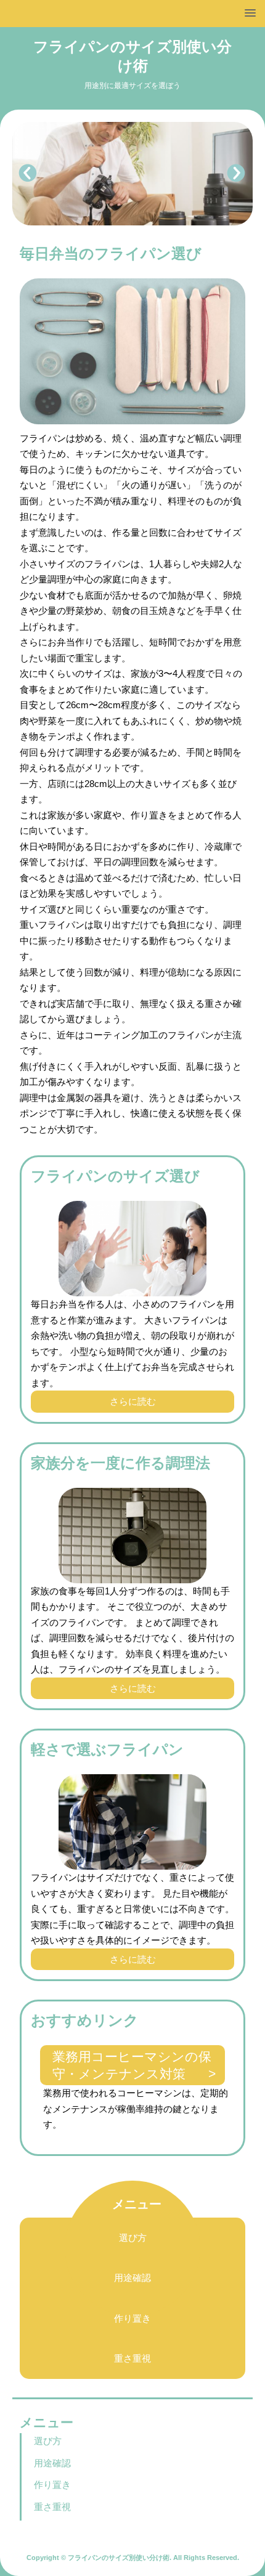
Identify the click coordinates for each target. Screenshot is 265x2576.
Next (237, 174)
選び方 (133, 2238)
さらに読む (133, 1401)
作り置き (132, 2318)
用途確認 (132, 2278)
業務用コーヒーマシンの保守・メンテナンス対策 (132, 2065)
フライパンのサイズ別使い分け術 (132, 56)
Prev (28, 174)
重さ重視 (132, 2358)
